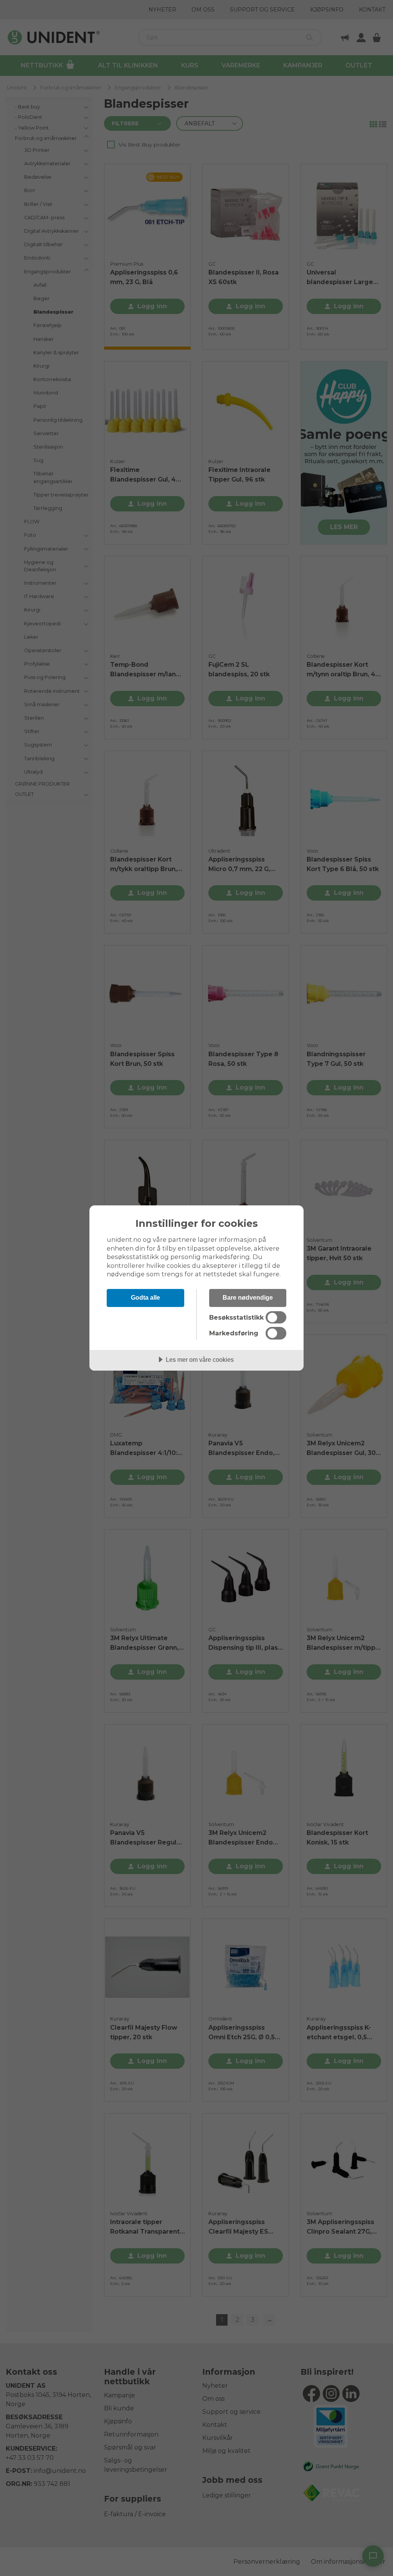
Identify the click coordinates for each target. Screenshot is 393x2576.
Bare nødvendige (248, 1297)
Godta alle (145, 1297)
